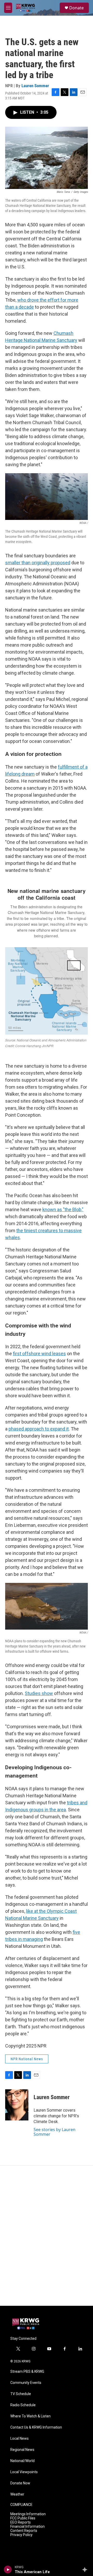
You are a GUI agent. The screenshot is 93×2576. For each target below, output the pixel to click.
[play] (8, 2570)
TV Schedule (21, 2394)
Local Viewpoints (24, 2472)
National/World (22, 2461)
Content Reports (24, 2531)
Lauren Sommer (35, 86)
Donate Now (20, 2483)
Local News (20, 2439)
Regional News (22, 2450)
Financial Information (28, 2527)
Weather (17, 2494)
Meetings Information (28, 2514)
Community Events (26, 2383)
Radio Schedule (23, 2405)
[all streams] (86, 2570)
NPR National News (27, 2059)
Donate (76, 8)
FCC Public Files (23, 2518)
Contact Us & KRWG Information (36, 2427)
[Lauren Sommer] (17, 2105)
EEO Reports (21, 2522)
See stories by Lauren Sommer (55, 2132)
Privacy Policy (21, 2535)
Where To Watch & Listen (30, 2416)
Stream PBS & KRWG (27, 2372)
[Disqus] (47, 2236)
